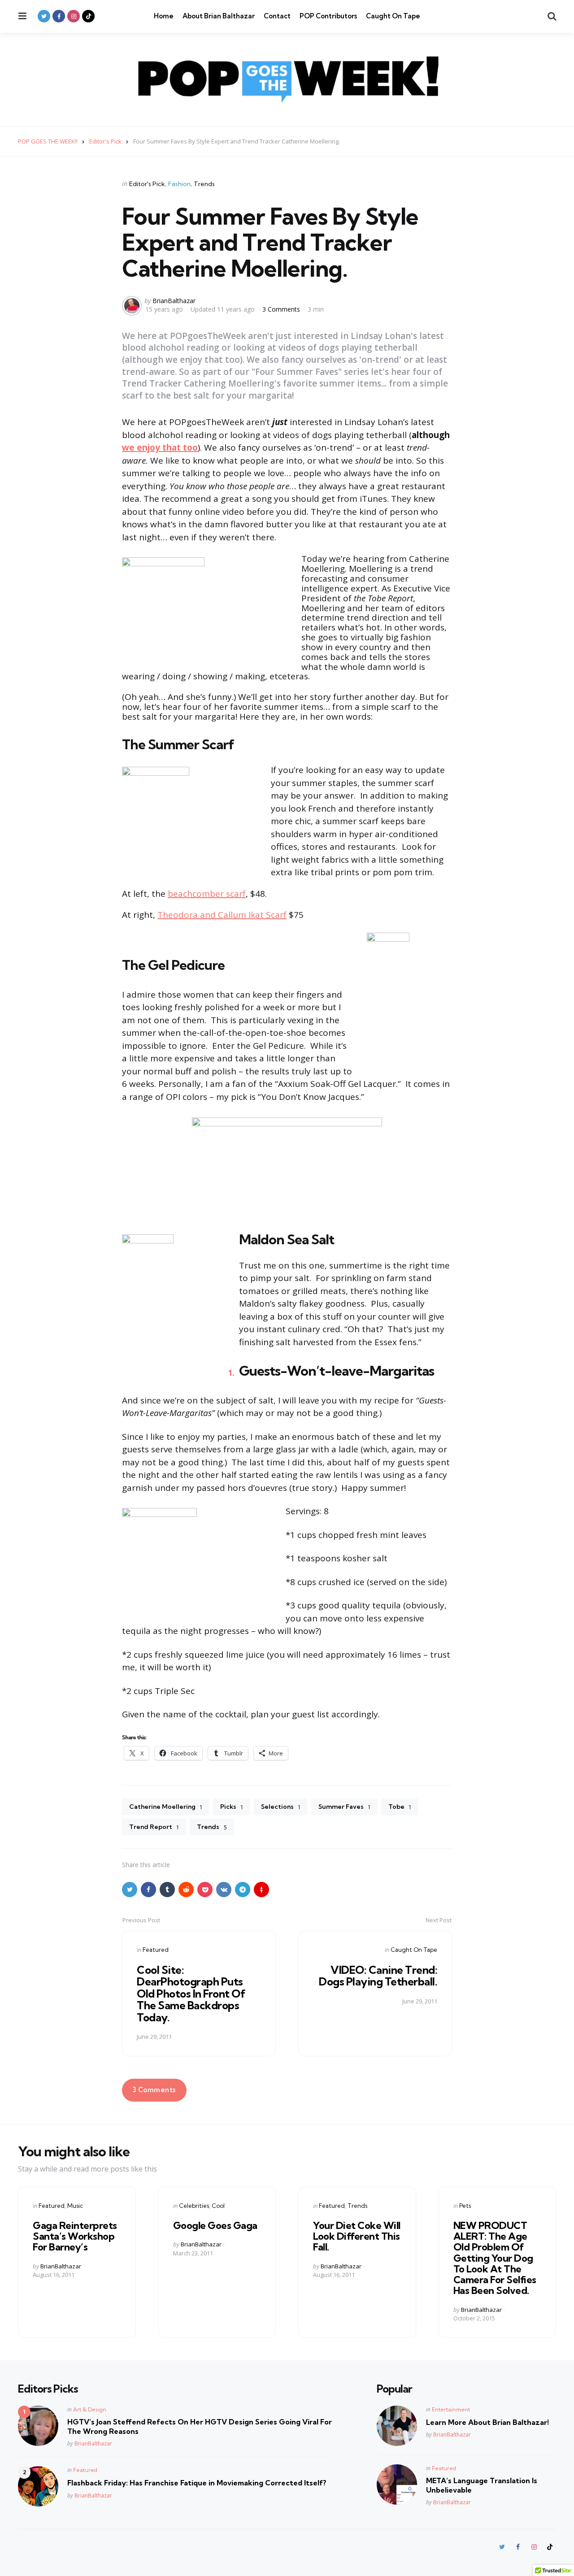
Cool (218, 2206)
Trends (204, 184)
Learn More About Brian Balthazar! (487, 2422)
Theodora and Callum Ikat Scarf (222, 915)
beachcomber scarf (207, 894)
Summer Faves (344, 1807)
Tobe (400, 1807)
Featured (156, 1950)
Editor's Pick (147, 184)
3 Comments (282, 309)
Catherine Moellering (165, 1807)
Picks (231, 1807)
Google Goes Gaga (215, 2225)
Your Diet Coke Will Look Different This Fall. (357, 2236)
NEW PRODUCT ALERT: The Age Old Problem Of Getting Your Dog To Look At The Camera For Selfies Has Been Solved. (495, 2258)
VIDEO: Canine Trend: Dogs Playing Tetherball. (378, 1976)
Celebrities (194, 2206)
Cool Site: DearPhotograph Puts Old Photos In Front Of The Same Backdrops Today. (191, 1994)
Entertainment (451, 2409)
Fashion (179, 184)
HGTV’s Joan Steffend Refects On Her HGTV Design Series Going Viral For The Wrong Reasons (200, 2426)
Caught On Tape (393, 16)
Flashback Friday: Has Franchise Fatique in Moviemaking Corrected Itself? (197, 2483)
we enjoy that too (160, 447)
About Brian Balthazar (219, 16)
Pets (465, 2206)
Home (164, 16)
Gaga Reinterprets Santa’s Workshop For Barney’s (75, 2236)
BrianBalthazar (174, 301)
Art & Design (90, 2409)
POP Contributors (328, 16)
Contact (277, 16)
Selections (280, 1807)
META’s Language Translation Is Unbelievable (482, 2485)
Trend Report (154, 1827)
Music (75, 2206)
